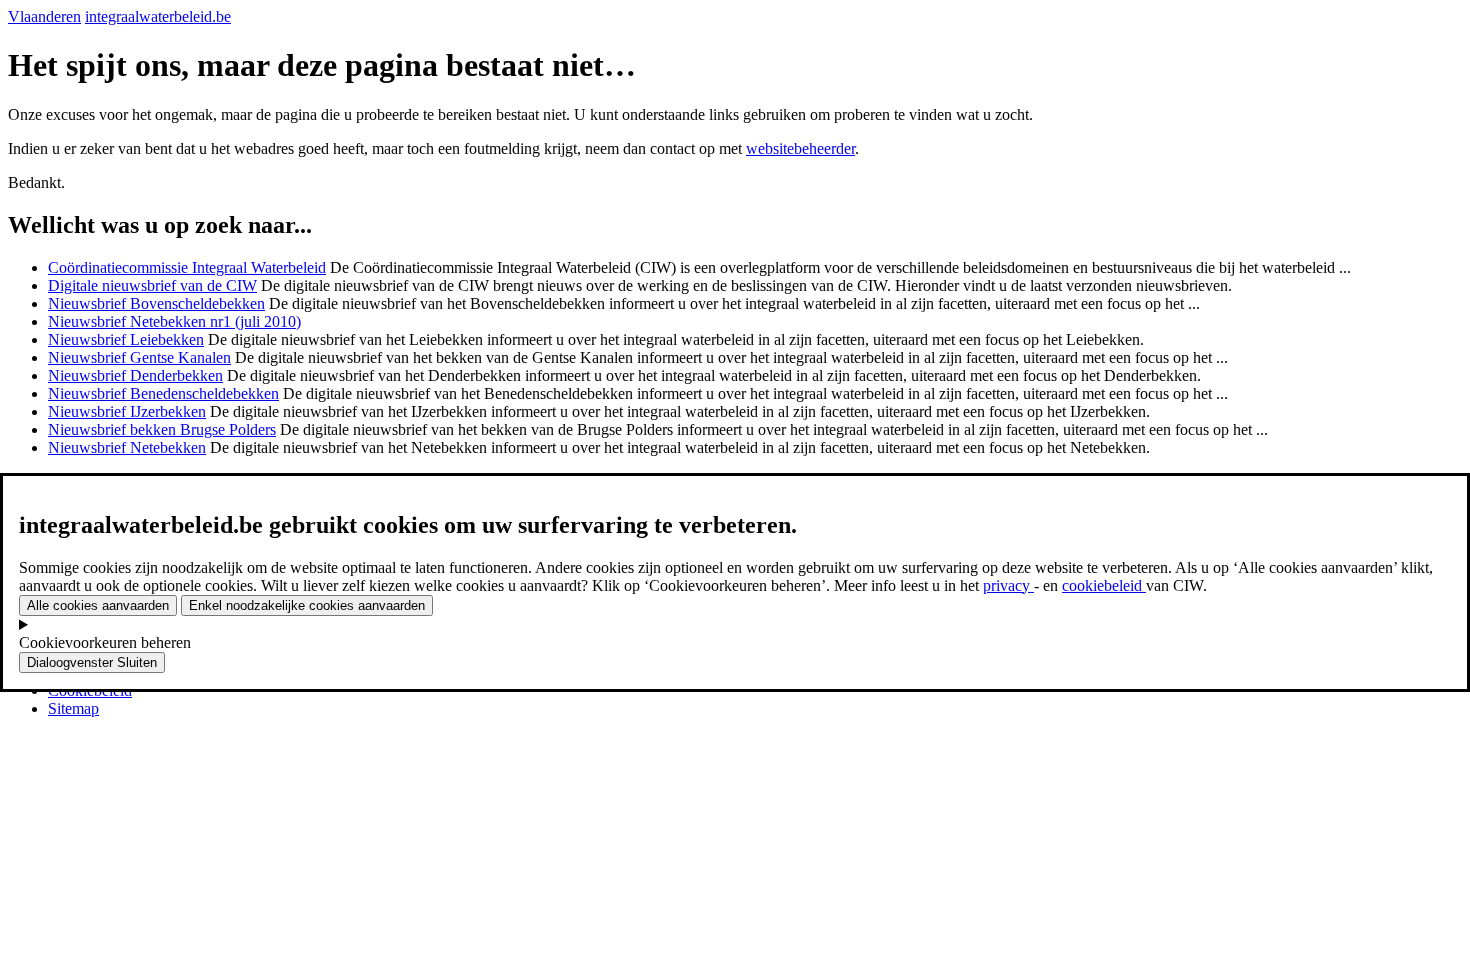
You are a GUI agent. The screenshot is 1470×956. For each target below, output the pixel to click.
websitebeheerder (800, 148)
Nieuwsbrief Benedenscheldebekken (163, 393)
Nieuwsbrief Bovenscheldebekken (156, 303)
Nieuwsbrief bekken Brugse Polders (162, 429)
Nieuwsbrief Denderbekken (135, 375)
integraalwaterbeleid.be (158, 16)
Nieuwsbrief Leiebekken (126, 339)
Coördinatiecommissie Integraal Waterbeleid (187, 267)
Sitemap (73, 708)
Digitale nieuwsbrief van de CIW (152, 285)
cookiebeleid (1104, 585)
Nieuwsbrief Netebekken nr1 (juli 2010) (174, 321)
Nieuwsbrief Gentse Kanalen (139, 357)
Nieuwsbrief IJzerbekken (127, 411)
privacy (1008, 585)
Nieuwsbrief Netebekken (127, 447)
